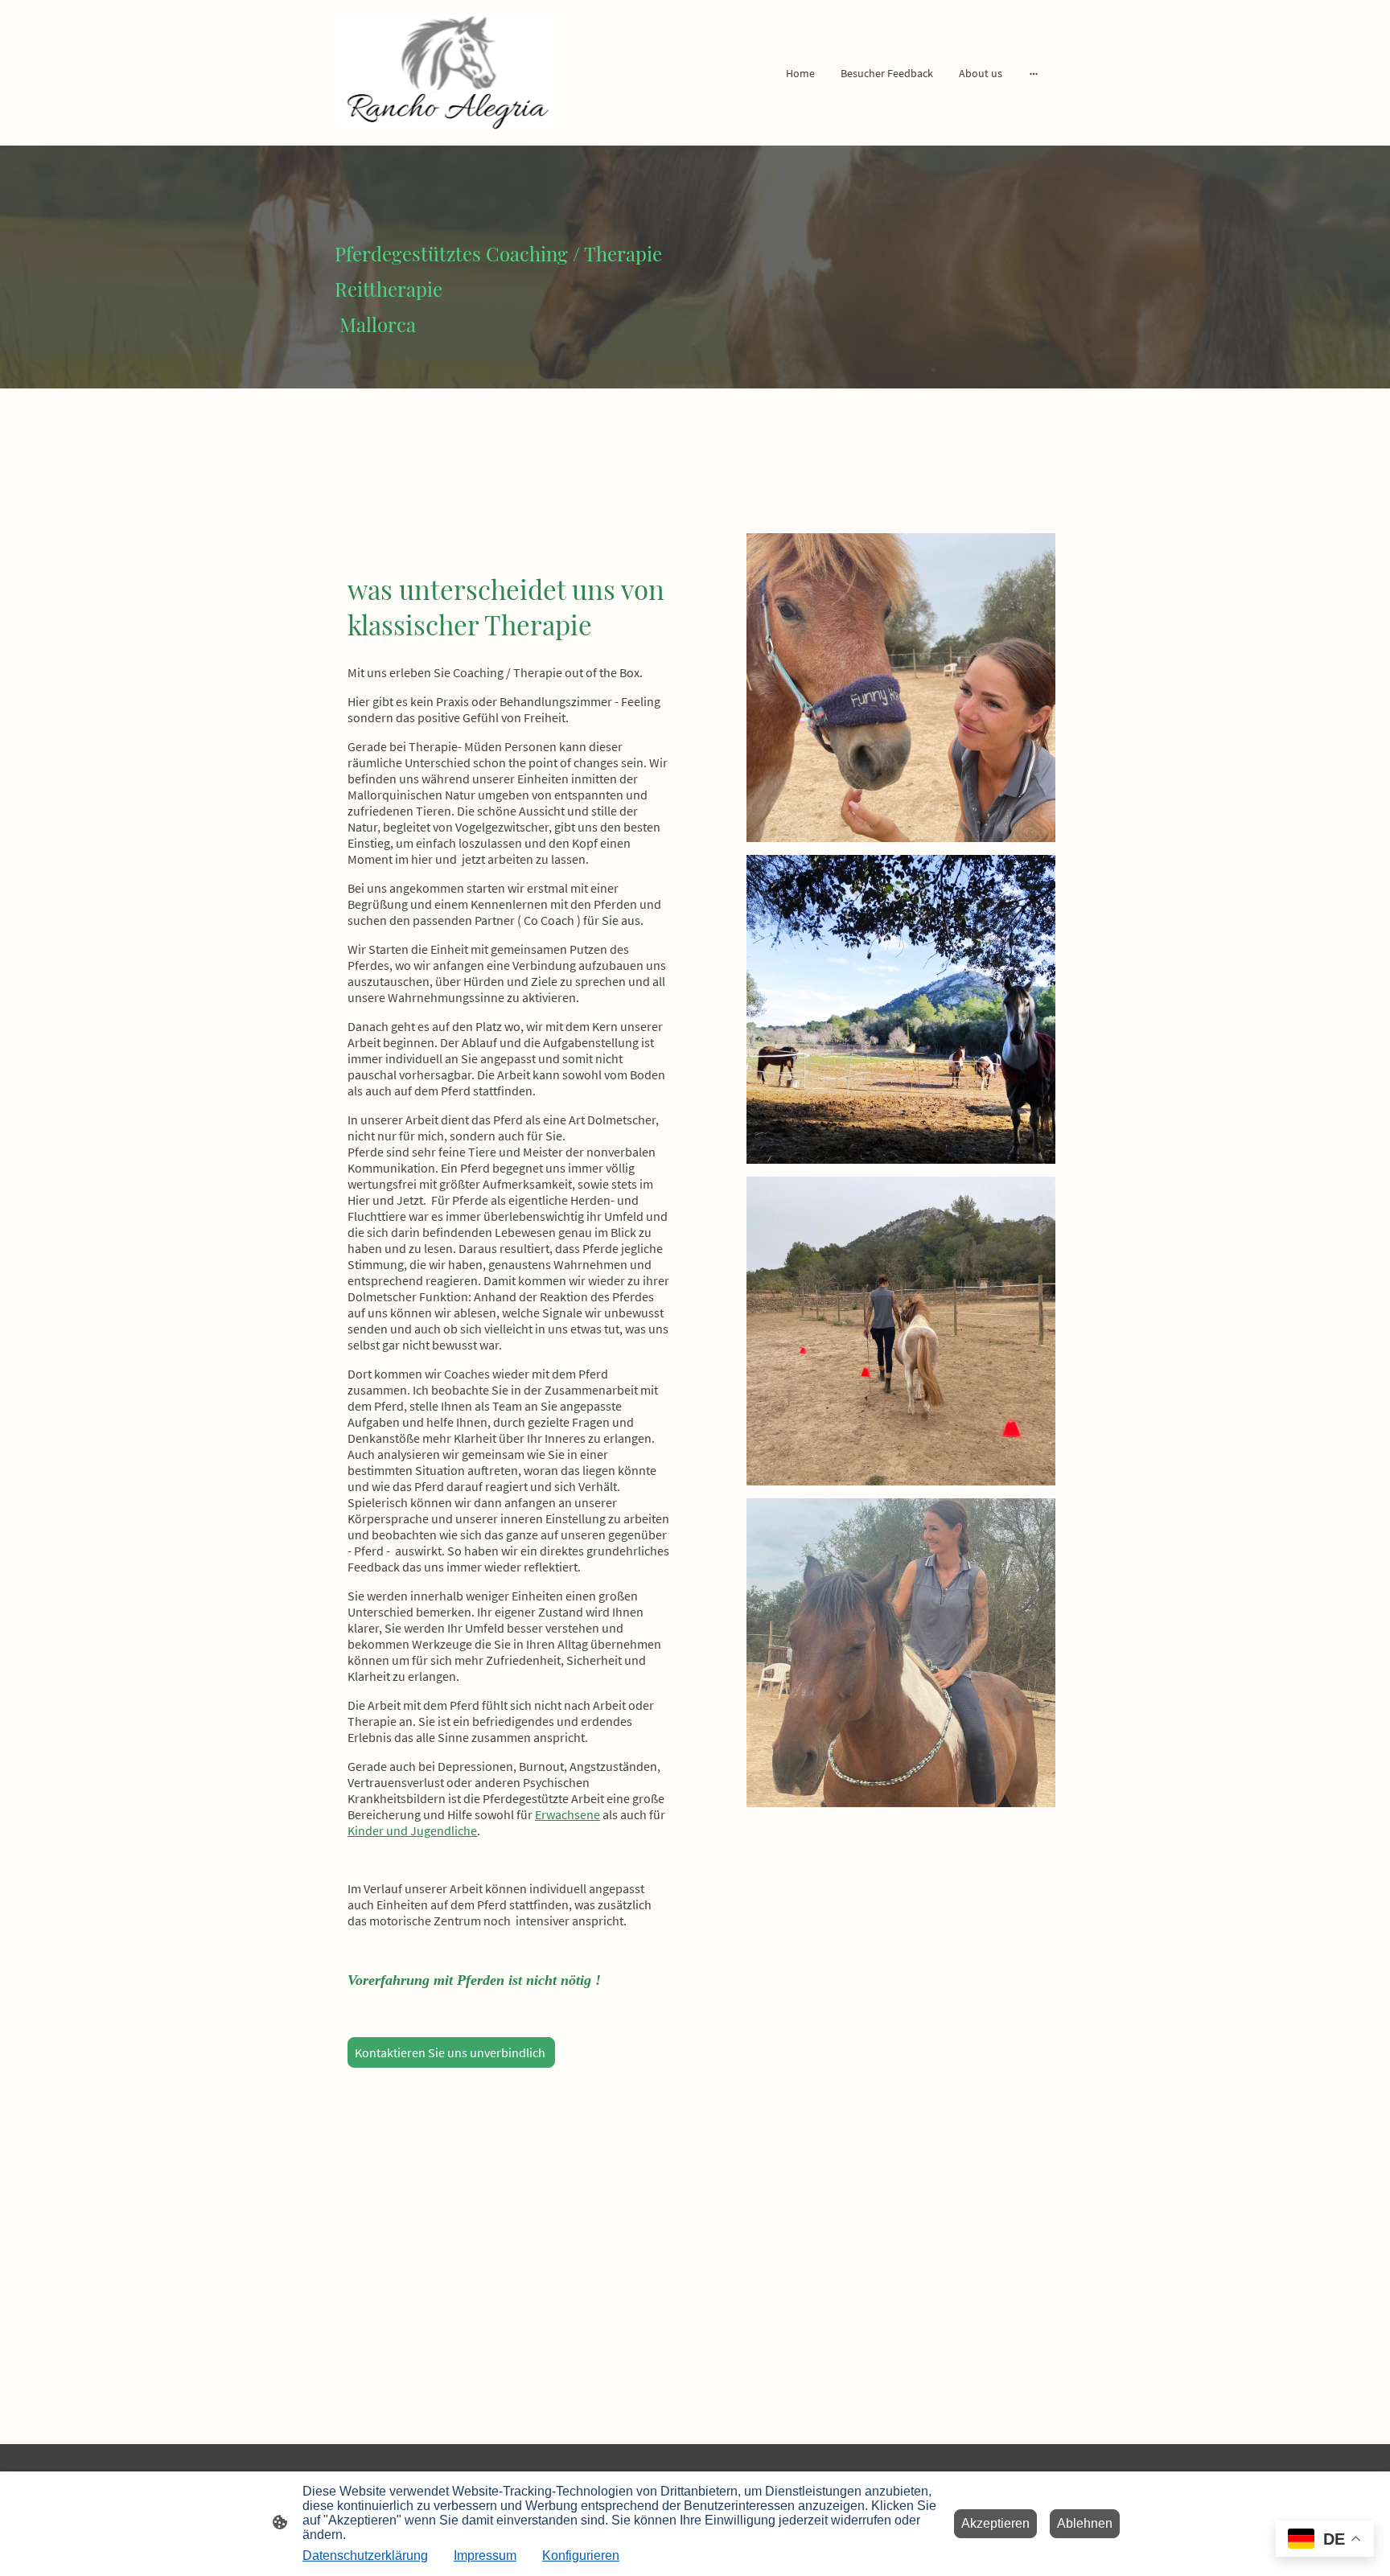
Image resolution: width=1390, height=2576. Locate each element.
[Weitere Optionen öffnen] (1034, 72)
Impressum (485, 2555)
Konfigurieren (581, 2555)
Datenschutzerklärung (365, 2555)
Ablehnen (1085, 2523)
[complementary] (1325, 2540)
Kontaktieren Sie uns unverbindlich (451, 2052)
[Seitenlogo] (446, 73)
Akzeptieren (995, 2523)
